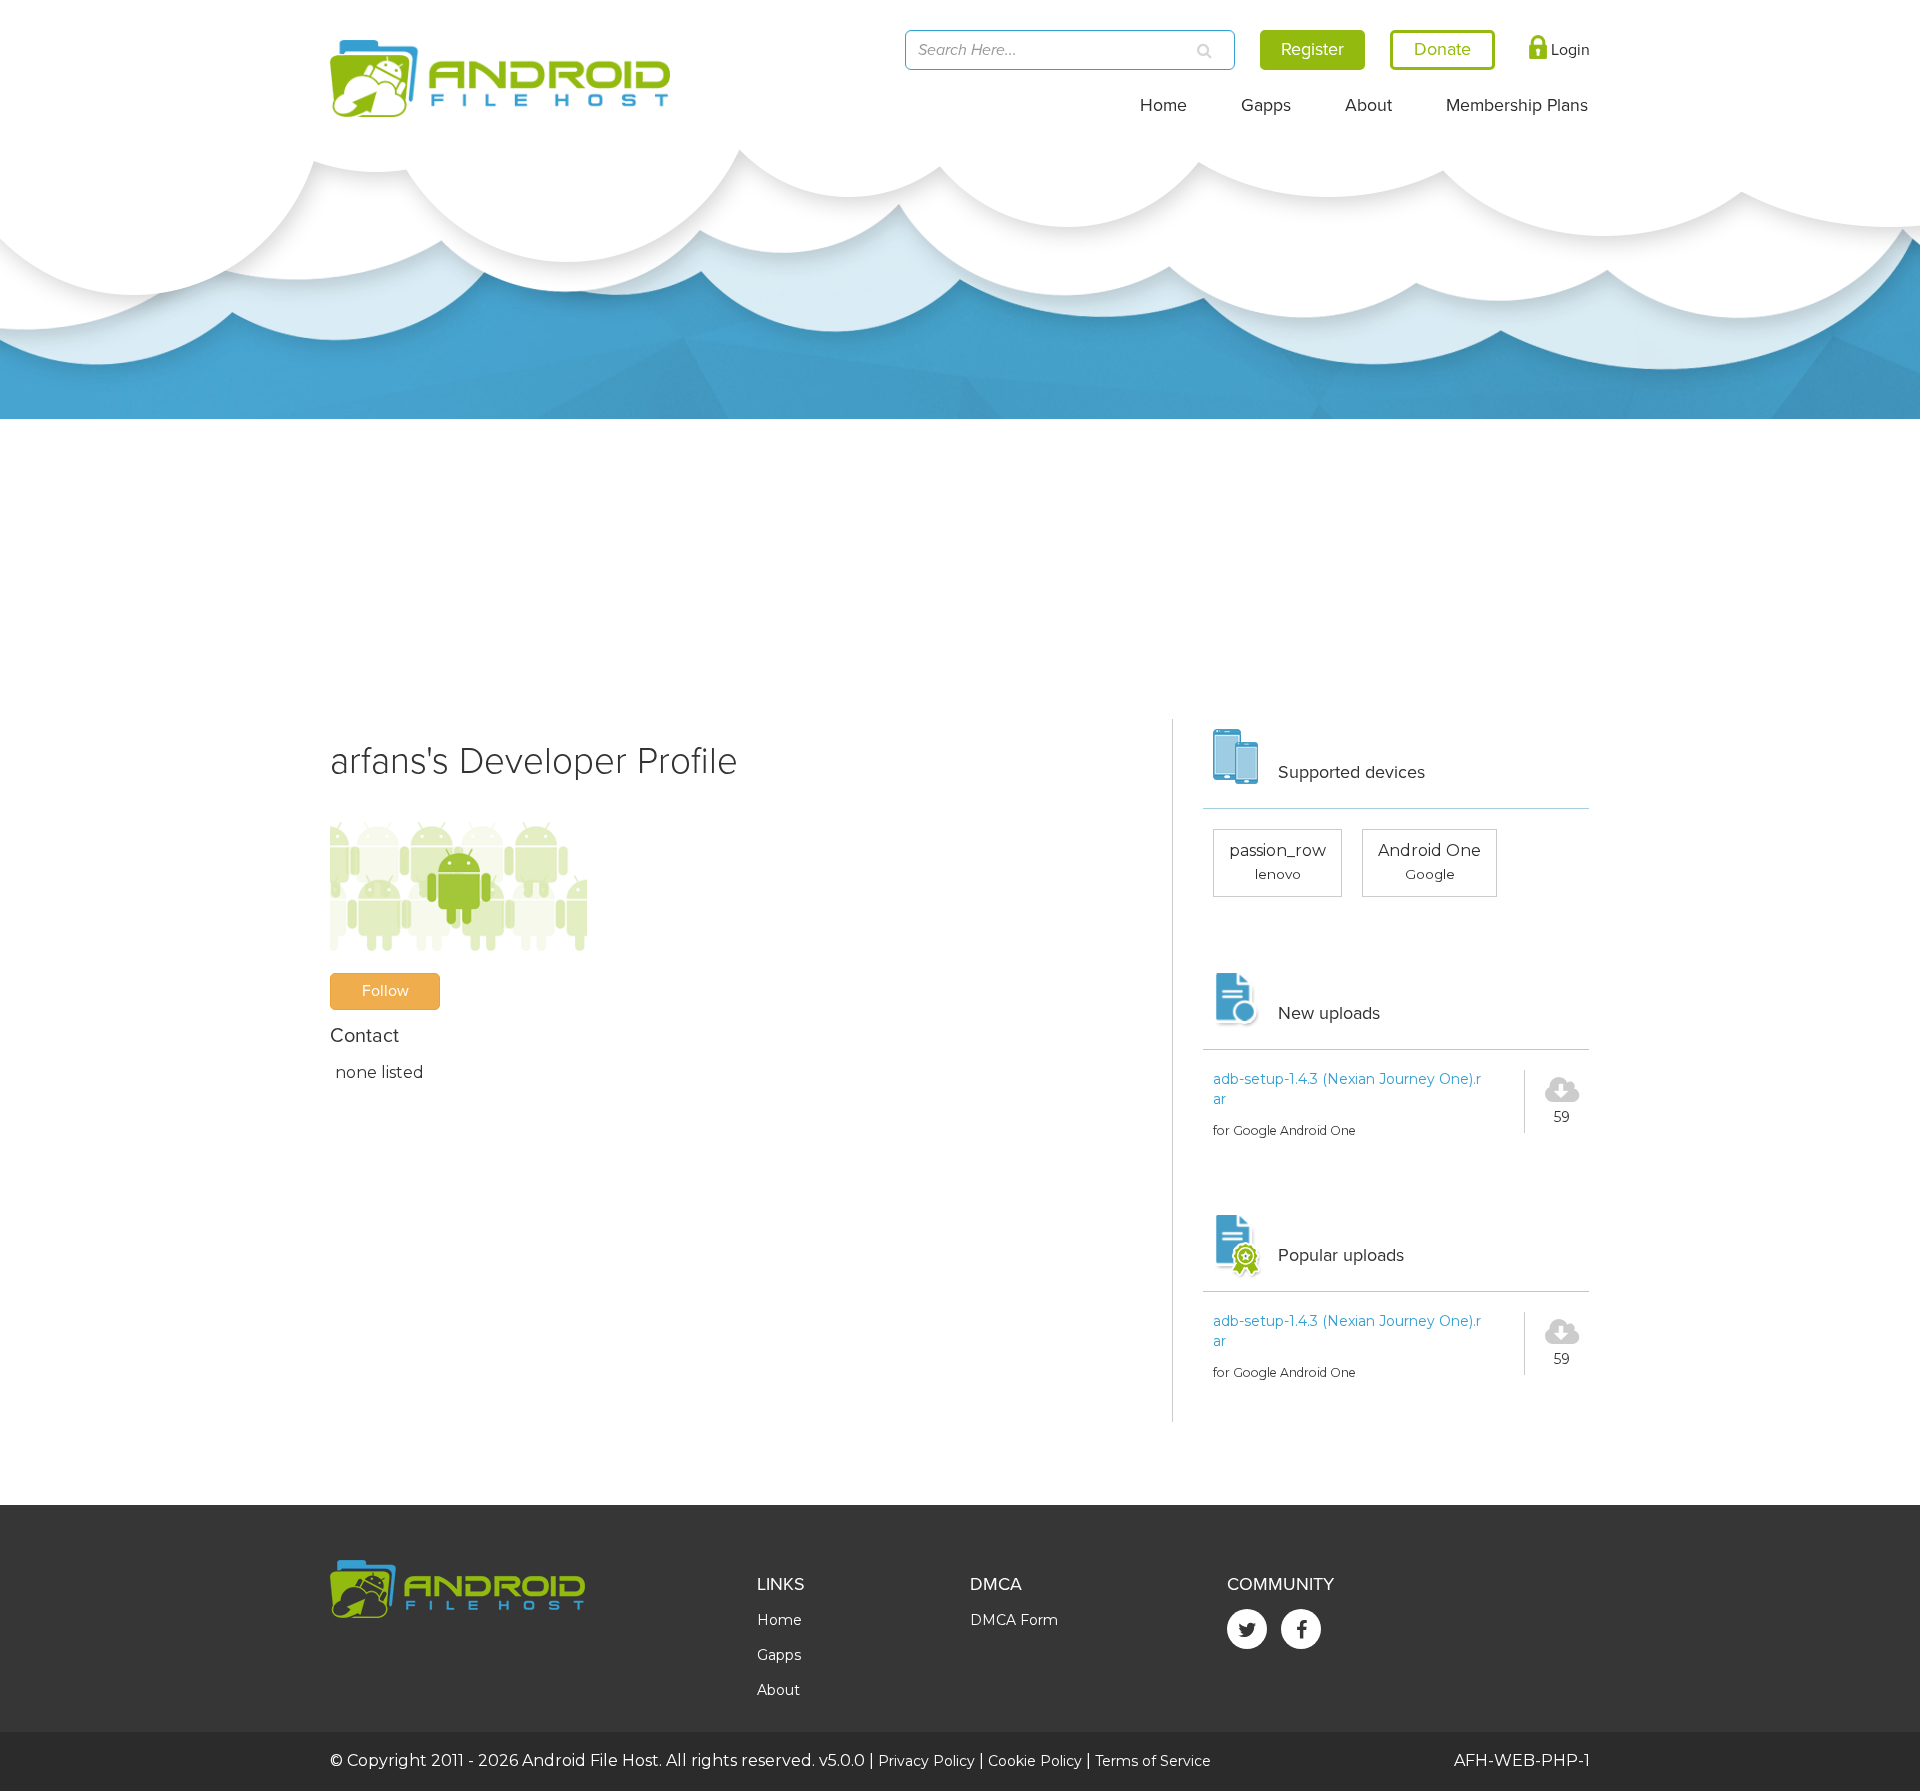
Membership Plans (1517, 105)
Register (1312, 49)
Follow (385, 991)
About (1368, 105)
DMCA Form (1014, 1620)
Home (1163, 105)
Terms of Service (1153, 1761)
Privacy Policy (926, 1761)
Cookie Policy (1035, 1761)
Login (1568, 50)
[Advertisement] (960, 569)
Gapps (1266, 105)
